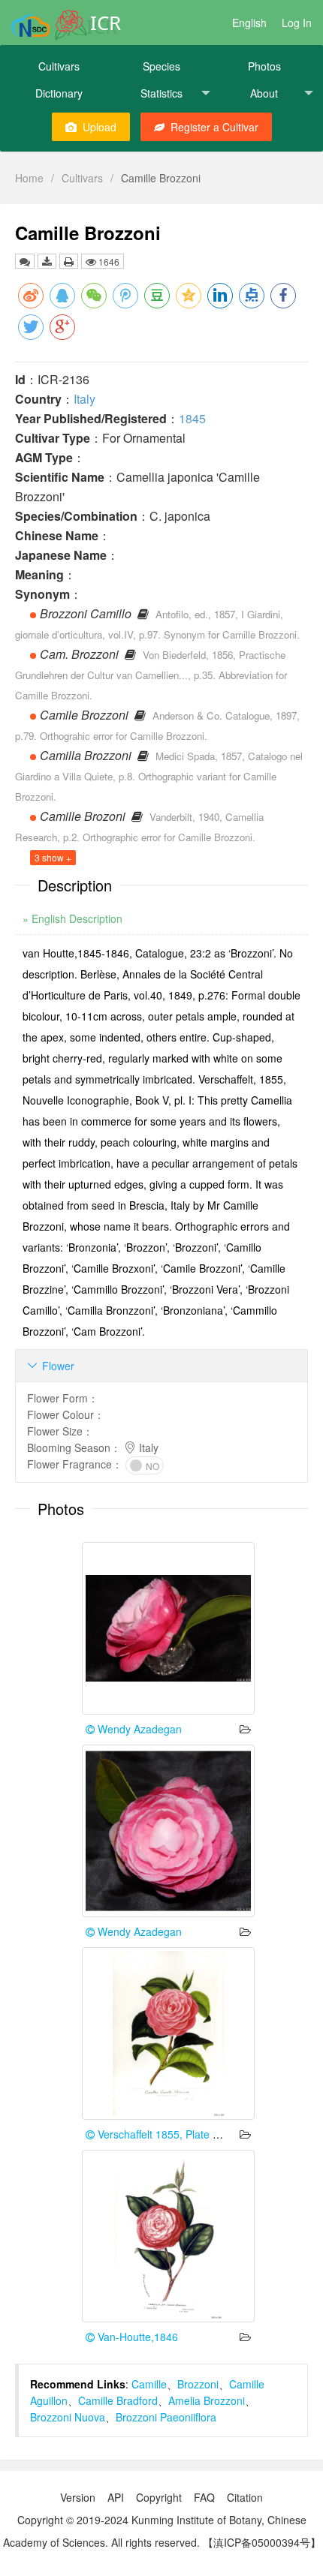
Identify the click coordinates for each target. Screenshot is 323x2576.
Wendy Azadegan (138, 1729)
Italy (85, 399)
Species (161, 66)
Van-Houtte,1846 (136, 2337)
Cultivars (59, 66)
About (264, 93)
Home (29, 178)
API (116, 2497)
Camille (149, 2384)
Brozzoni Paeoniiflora (166, 2417)
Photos (264, 66)
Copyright (159, 2497)
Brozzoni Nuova (68, 2417)
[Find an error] (25, 261)
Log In (297, 23)
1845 (192, 418)
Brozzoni (198, 2384)
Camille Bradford (118, 2400)
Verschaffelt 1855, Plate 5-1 (161, 2134)
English (249, 23)
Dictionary (59, 93)
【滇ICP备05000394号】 (262, 2542)
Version (78, 2497)
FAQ (204, 2497)
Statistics (161, 93)
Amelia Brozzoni (207, 2400)
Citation (245, 2497)
